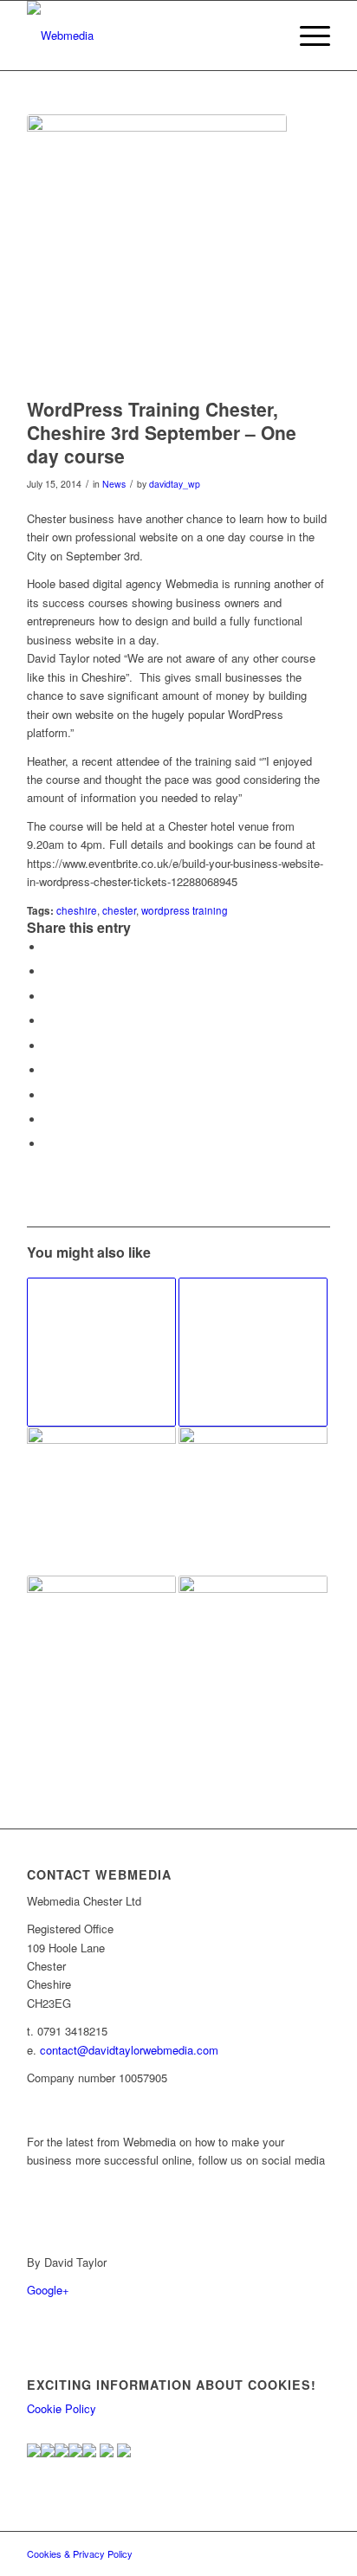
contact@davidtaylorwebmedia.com (129, 2050)
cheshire (77, 910)
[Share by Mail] (49, 1144)
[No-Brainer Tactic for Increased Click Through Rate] (101, 1352)
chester (119, 910)
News (114, 484)
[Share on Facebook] (49, 947)
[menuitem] (306, 36)
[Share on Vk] (49, 1095)
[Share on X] (49, 971)
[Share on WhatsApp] (49, 997)
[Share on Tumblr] (49, 1070)
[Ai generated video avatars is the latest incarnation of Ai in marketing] (101, 1650)
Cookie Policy (62, 2408)
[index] (157, 252)
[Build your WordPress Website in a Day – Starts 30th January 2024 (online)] (101, 1501)
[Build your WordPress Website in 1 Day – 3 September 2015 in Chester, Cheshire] (253, 1352)
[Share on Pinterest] (49, 1021)
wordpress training (185, 910)
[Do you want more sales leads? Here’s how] (253, 1650)
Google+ (48, 2290)
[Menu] (306, 36)
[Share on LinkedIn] (49, 1046)
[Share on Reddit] (49, 1120)
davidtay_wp (175, 484)
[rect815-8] (148, 36)
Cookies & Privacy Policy (80, 2553)
